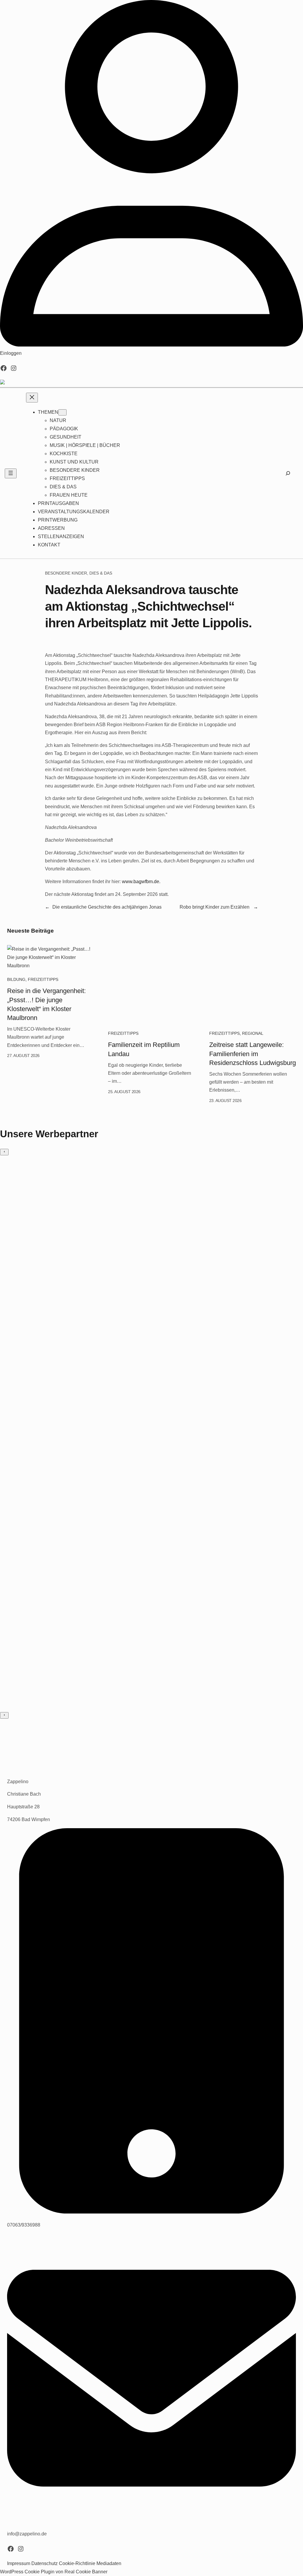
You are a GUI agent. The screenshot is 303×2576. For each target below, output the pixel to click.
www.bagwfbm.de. (141, 882)
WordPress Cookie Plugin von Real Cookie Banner (54, 2572)
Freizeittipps (43, 979)
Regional (253, 1033)
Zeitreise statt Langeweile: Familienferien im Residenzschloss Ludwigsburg (253, 1054)
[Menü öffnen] (11, 473)
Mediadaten (109, 2563)
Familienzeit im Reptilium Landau (144, 1049)
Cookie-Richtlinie (77, 2563)
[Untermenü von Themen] (62, 412)
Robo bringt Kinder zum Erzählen (215, 907)
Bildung (16, 979)
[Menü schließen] (32, 398)
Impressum (19, 2563)
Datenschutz (45, 2563)
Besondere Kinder (66, 573)
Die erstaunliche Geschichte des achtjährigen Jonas (107, 907)
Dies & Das (101, 573)
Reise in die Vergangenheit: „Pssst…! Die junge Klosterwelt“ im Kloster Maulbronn (46, 1004)
